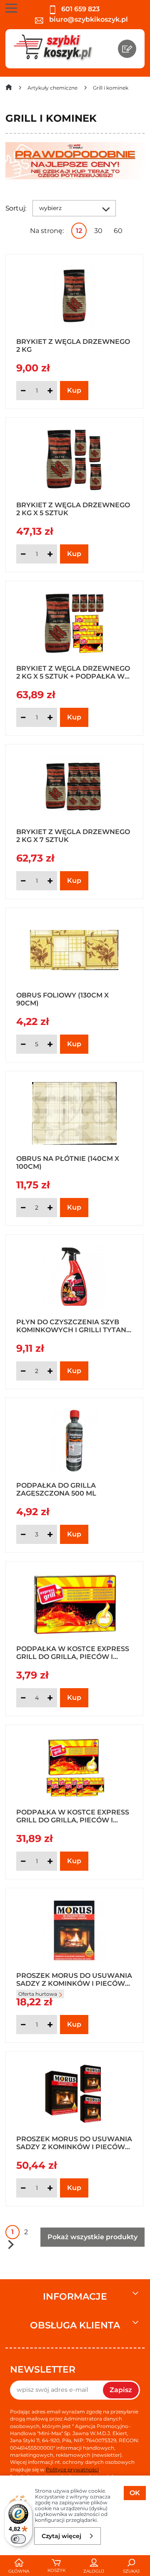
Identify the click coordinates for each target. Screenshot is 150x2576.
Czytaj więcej (61, 2536)
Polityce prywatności (72, 2470)
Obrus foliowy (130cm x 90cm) (62, 999)
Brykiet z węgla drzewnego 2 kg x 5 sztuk (73, 509)
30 (98, 231)
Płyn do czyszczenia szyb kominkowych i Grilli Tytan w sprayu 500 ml (71, 1326)
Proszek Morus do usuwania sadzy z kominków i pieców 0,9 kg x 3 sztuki (74, 2142)
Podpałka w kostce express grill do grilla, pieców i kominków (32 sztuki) (73, 1652)
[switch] (18, 2539)
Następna (11, 2244)
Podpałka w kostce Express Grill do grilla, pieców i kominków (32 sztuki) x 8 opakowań (73, 1816)
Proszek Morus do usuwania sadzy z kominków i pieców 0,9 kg (74, 1979)
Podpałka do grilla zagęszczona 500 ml (56, 1489)
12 (79, 231)
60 (118, 231)
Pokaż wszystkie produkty (92, 2237)
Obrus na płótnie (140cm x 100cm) (68, 1162)
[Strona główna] (9, 89)
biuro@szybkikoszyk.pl (88, 19)
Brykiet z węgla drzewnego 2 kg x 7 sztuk (73, 835)
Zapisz (121, 2390)
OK (135, 2493)
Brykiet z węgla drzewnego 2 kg (73, 345)
